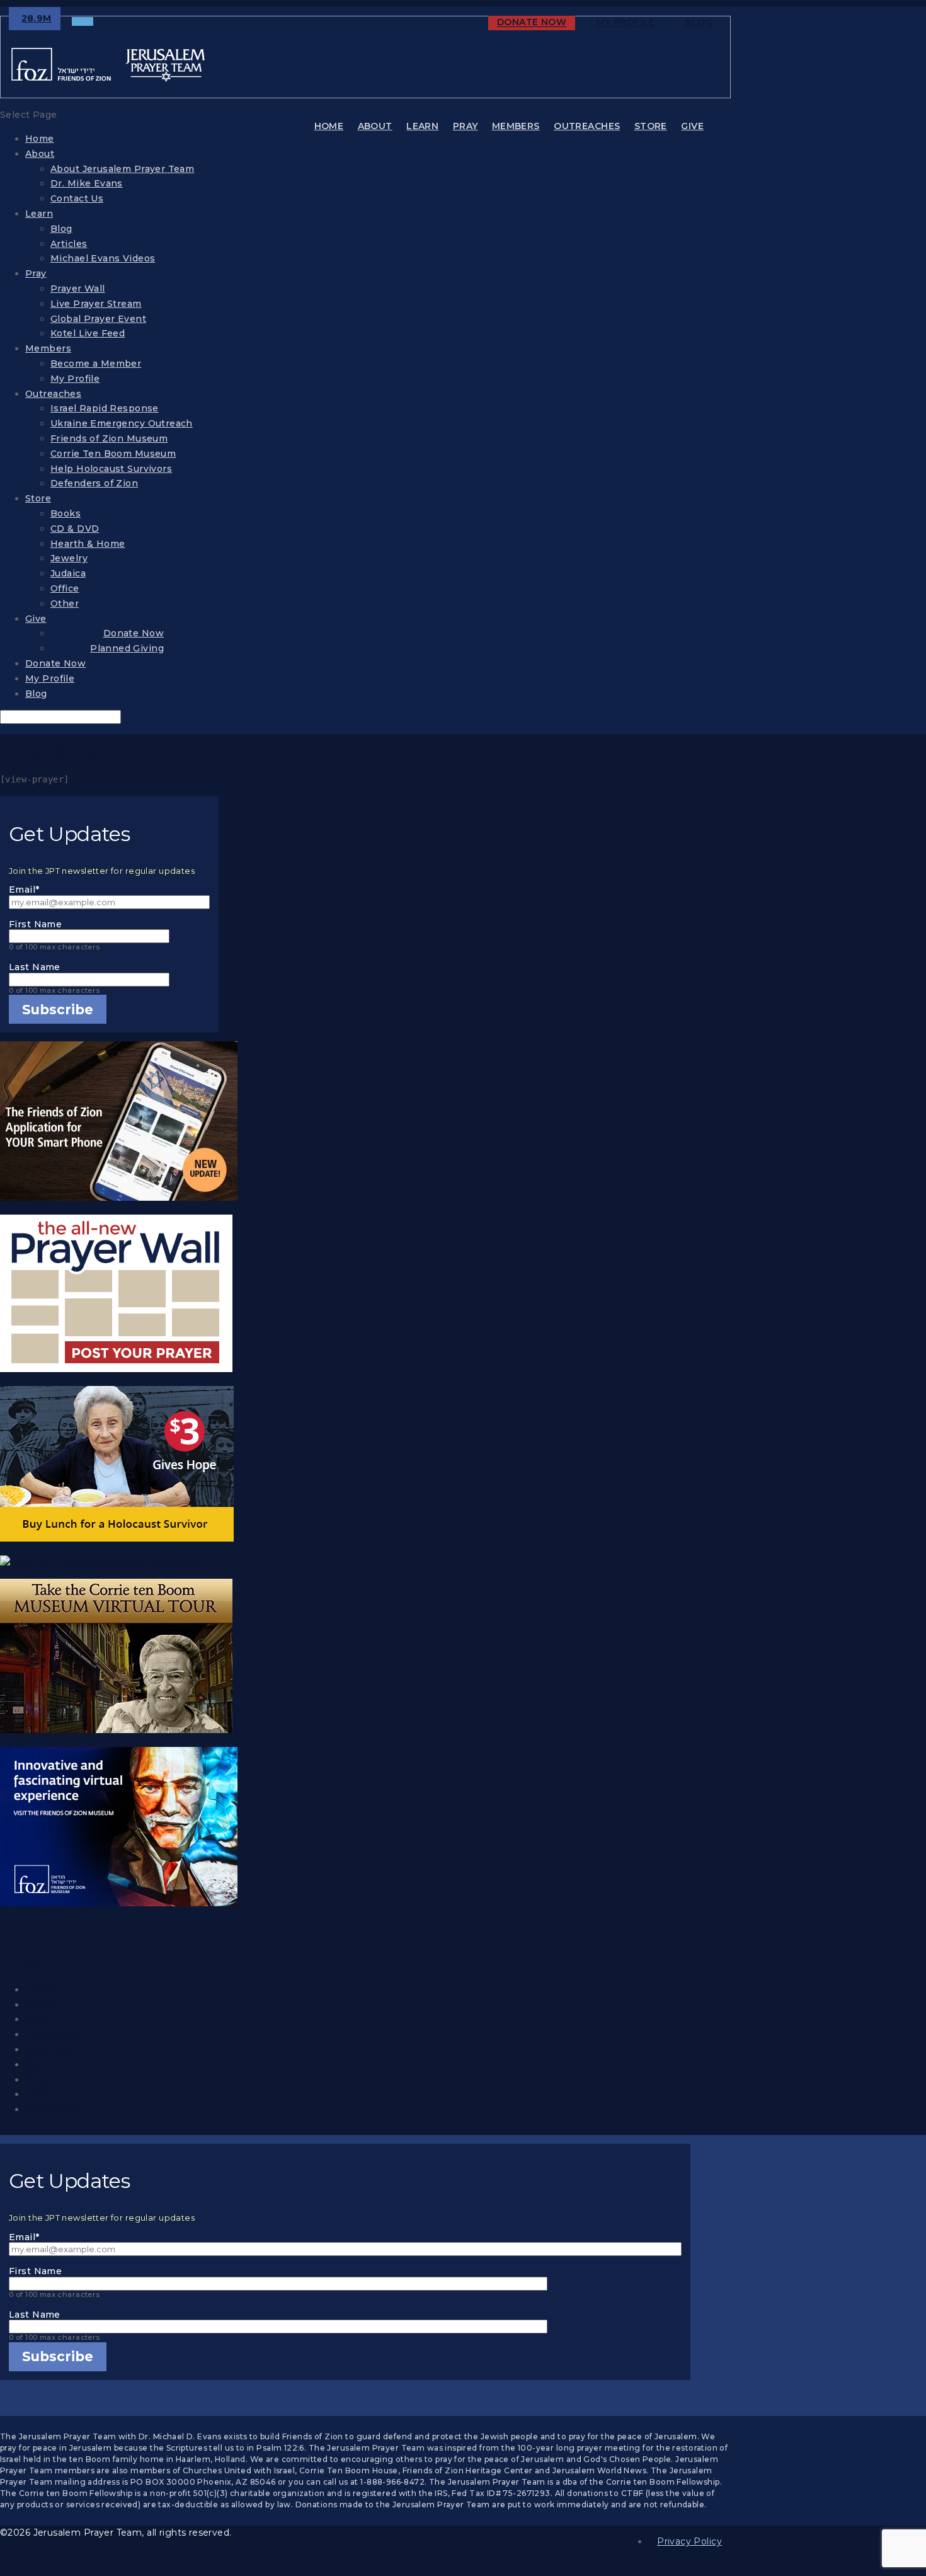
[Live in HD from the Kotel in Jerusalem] (109, 1563)
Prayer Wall (78, 289)
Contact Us (77, 198)
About (375, 126)
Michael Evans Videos (103, 258)
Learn (422, 126)
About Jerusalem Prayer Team (122, 169)
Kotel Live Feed (88, 333)
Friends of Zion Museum (109, 438)
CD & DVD (75, 529)
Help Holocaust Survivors (111, 469)
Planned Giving (127, 648)
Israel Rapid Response (105, 408)
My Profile (626, 23)
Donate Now (532, 23)
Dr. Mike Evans (87, 183)
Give (692, 126)
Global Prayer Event (98, 319)
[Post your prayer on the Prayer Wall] (109, 1296)
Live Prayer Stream (96, 304)
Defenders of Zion (94, 483)
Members (516, 126)
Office (65, 588)
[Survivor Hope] (109, 1466)
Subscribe (58, 1010)
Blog (699, 23)
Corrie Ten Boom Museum (113, 454)
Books (66, 513)
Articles (69, 244)
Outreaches (587, 126)
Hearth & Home (88, 544)
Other (65, 604)
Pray (466, 126)
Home (329, 126)
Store (651, 126)
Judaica (68, 573)
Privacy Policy (689, 2541)
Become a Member (96, 364)
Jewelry (69, 558)
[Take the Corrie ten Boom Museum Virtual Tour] (109, 1658)
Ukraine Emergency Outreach (122, 423)
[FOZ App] (109, 1124)
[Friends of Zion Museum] (109, 1829)
